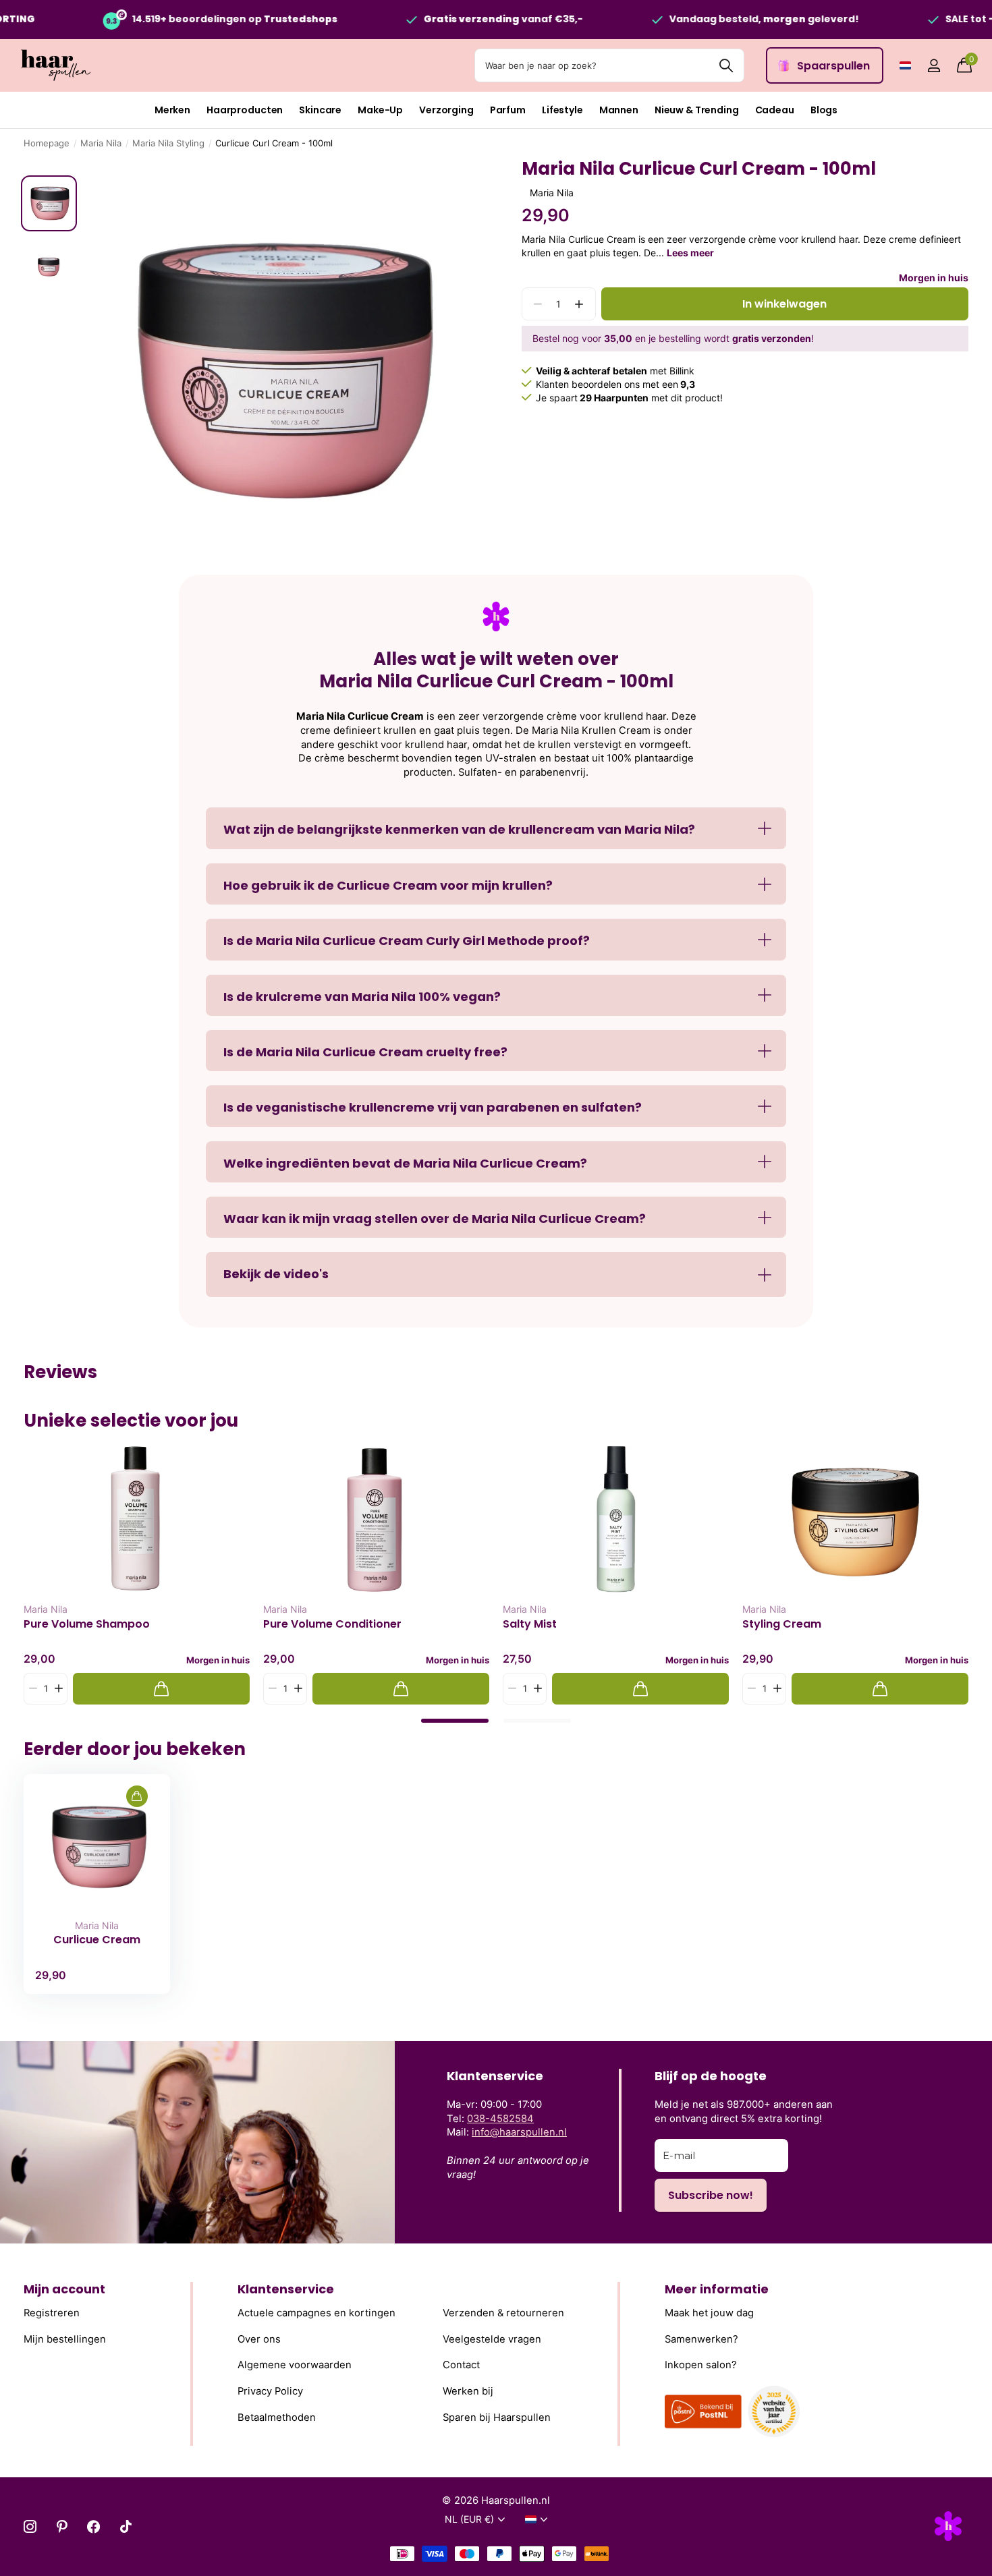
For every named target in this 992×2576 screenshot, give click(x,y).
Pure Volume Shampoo (87, 1624)
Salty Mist (530, 1624)
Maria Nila (101, 143)
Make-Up (380, 110)
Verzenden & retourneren (503, 2313)
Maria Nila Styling (168, 143)
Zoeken (726, 65)
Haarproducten (245, 110)
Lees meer (690, 253)
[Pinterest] (62, 2526)
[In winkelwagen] (161, 1689)
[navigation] (49, 203)
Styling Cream (782, 1624)
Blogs (824, 110)
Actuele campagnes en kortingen (316, 2313)
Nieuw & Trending (697, 110)
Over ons (259, 2339)
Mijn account (64, 2289)
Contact (461, 2366)
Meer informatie (717, 2289)
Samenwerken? (701, 2339)
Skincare (320, 110)
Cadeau (775, 110)
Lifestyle (562, 110)
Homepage (47, 143)
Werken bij (468, 2391)
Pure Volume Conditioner (332, 1624)
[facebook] (93, 2526)
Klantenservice (286, 2289)
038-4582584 (500, 2119)
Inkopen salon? (701, 2366)
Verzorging (446, 110)
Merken (172, 110)
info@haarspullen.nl (519, 2132)
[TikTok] (126, 2526)
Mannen (619, 110)
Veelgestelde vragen (492, 2339)
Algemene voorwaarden (295, 2366)
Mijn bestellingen (65, 2339)
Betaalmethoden (277, 2417)
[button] (579, 304)
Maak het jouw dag (709, 2313)
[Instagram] (30, 2526)
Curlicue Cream (97, 1940)
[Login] (934, 66)
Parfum (508, 110)
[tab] (455, 1721)
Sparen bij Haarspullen (497, 2417)
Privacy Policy (270, 2391)
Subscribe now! (711, 2195)
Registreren (52, 2313)
